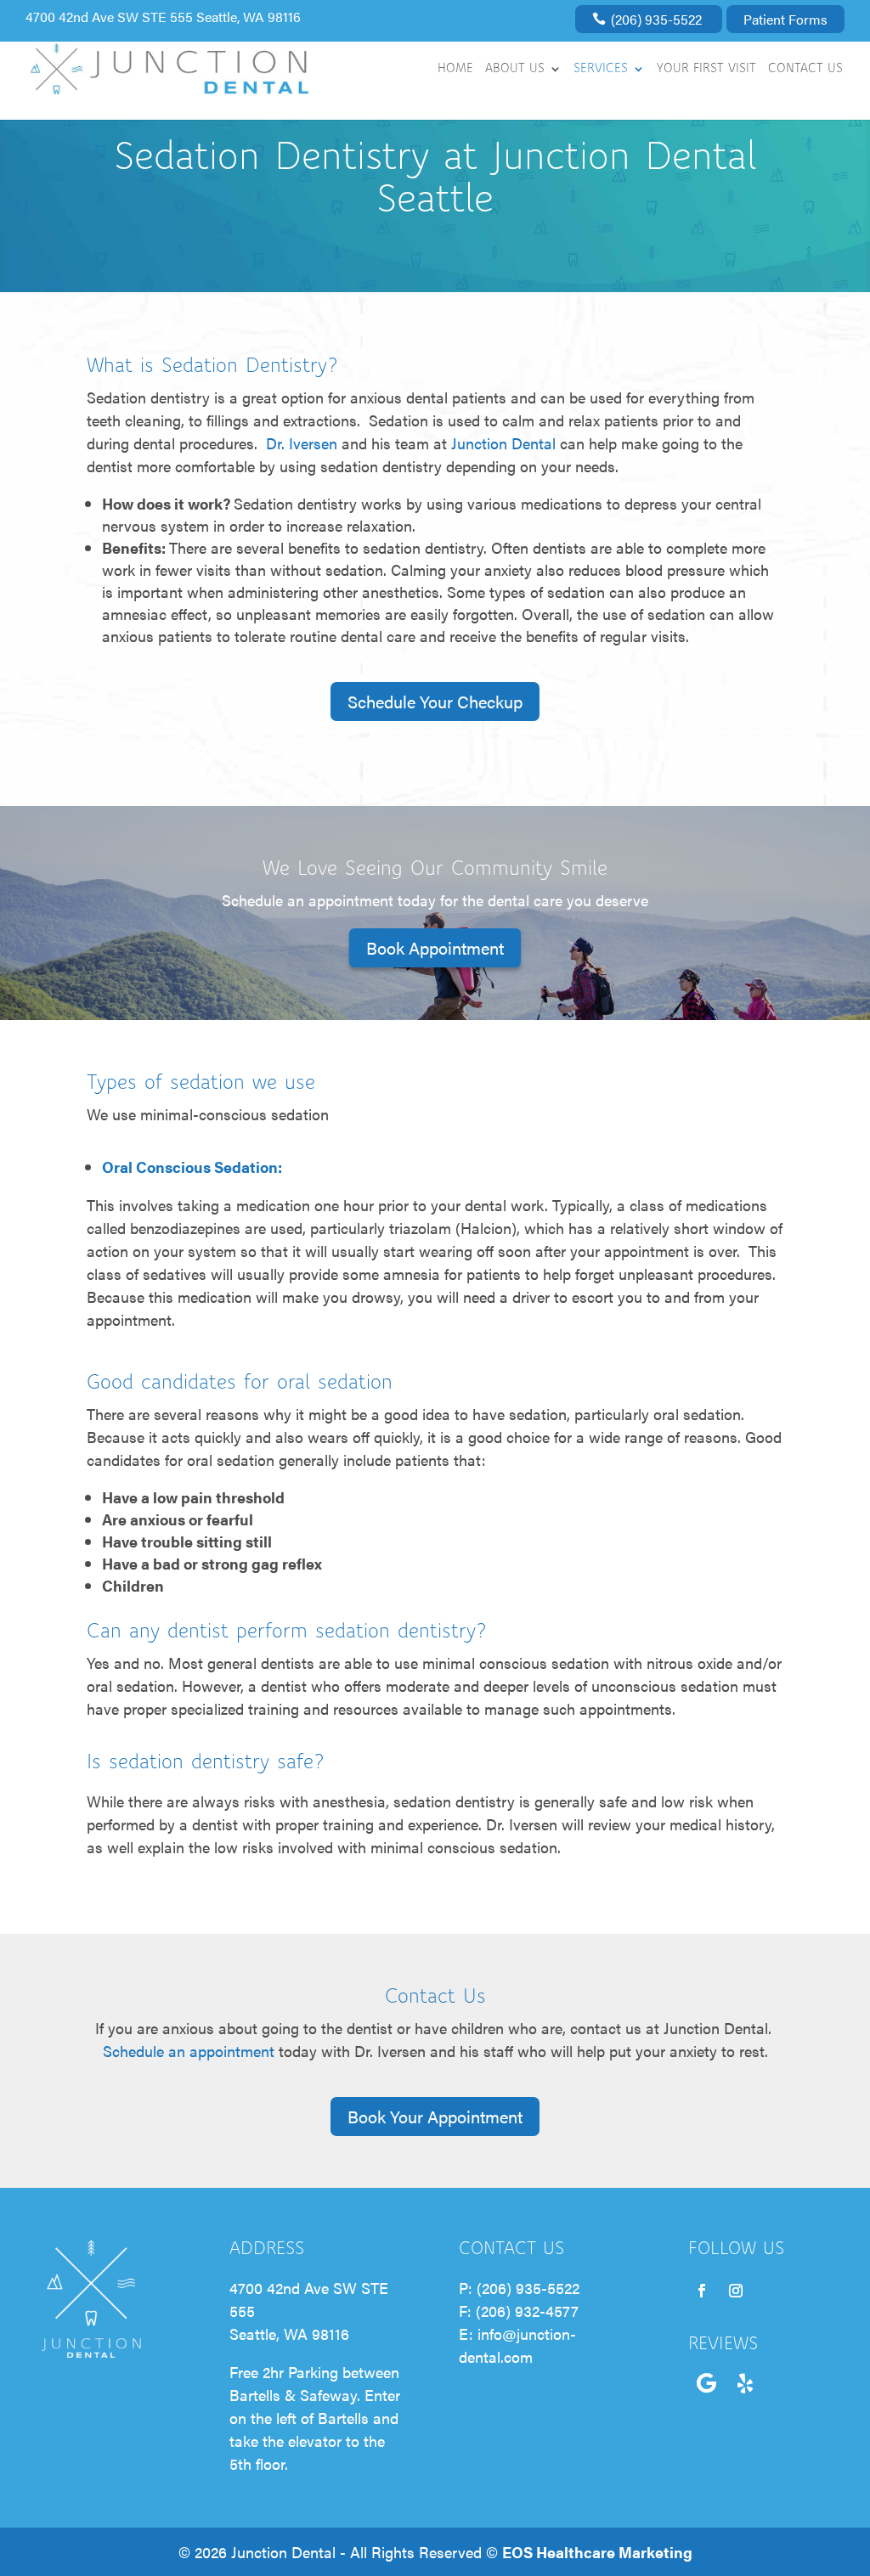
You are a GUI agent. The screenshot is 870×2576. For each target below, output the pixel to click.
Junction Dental (503, 443)
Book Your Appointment (435, 2116)
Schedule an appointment (189, 2051)
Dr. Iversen (302, 443)
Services (601, 69)
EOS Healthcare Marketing (597, 2552)
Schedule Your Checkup (435, 701)
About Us (515, 69)
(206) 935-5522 (656, 19)
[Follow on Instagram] (736, 2291)
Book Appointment (435, 947)
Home (455, 69)
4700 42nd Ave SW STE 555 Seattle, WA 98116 (163, 17)
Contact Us (805, 69)
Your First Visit (706, 69)
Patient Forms (785, 19)
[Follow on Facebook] (702, 2291)
